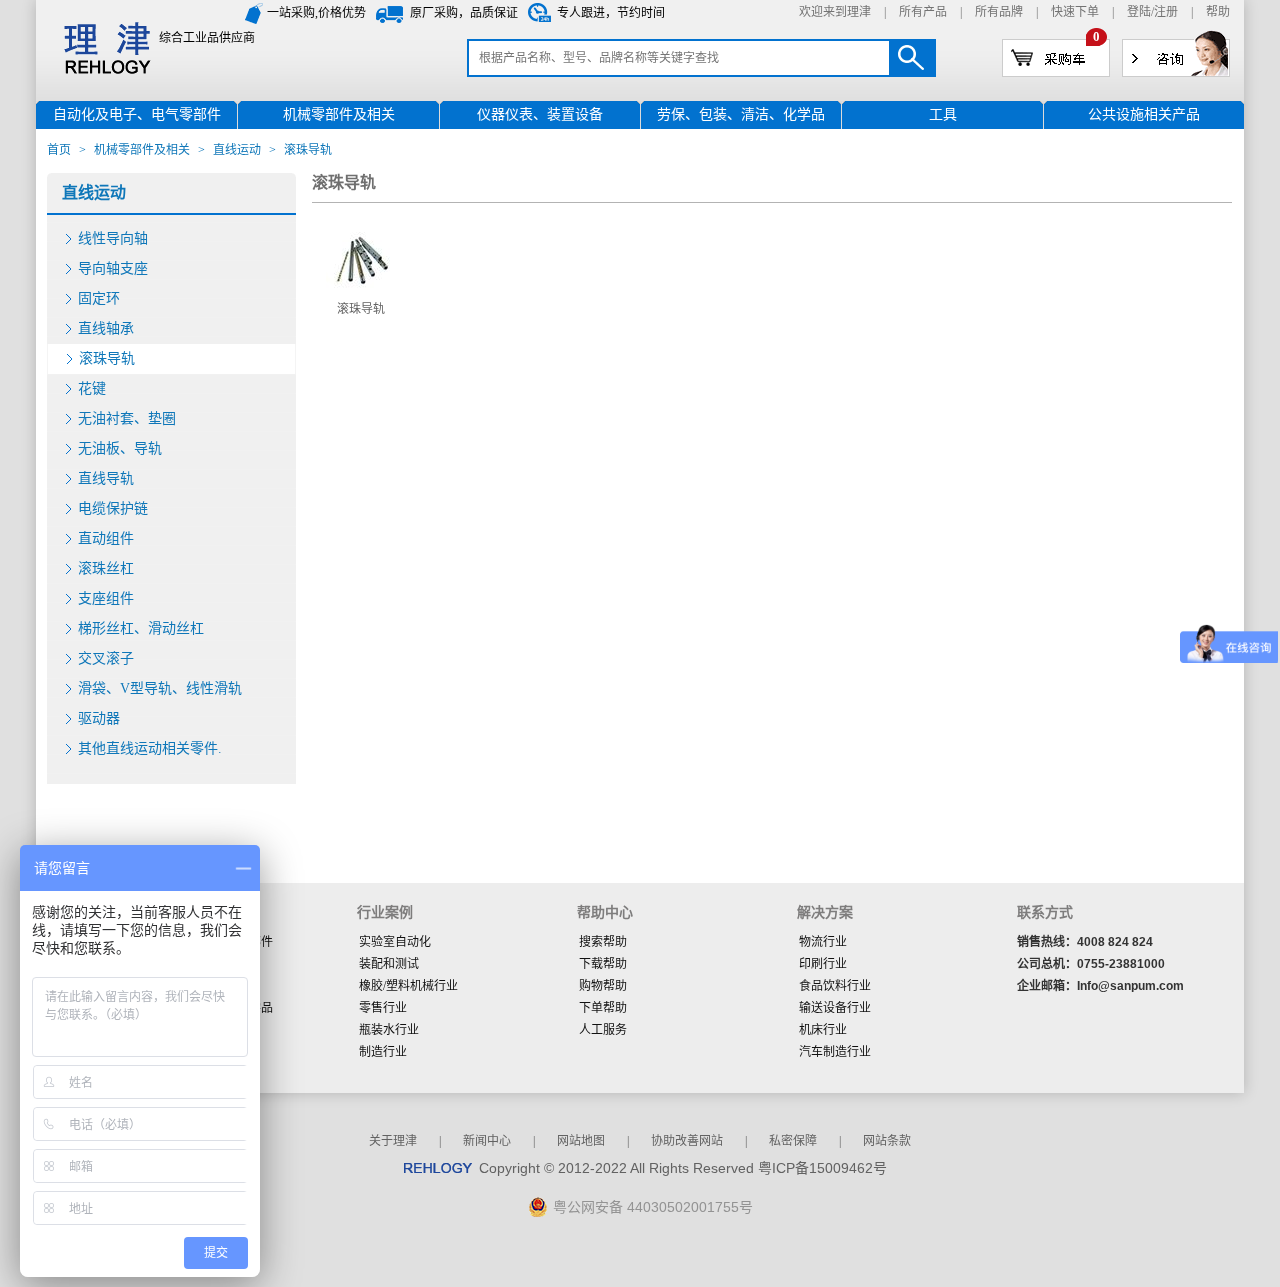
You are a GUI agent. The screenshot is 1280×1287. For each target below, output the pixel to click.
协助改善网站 (687, 1141)
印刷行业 (823, 964)
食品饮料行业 (835, 986)
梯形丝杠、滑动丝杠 (141, 628)
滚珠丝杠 (106, 568)
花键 (92, 388)
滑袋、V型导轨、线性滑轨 (160, 688)
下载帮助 (603, 964)
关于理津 (393, 1141)
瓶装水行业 (389, 1030)
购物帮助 (603, 986)
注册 (1166, 12)
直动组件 (106, 538)
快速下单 (1075, 12)
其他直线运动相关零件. (150, 748)
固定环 (99, 298)
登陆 (1139, 12)
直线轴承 (106, 328)
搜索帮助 (603, 942)
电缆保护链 (113, 508)
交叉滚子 (106, 658)
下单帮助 (603, 1008)
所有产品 (923, 12)
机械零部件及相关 (142, 150)
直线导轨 (106, 478)
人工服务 (603, 1030)
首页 (59, 150)
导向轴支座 (113, 268)
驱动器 (99, 718)
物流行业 (823, 942)
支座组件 (106, 598)
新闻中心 (487, 1141)
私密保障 (793, 1141)
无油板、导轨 (120, 448)
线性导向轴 (113, 238)
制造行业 (383, 1052)
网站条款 (887, 1141)
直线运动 (237, 150)
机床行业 (823, 1030)
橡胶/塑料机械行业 (408, 986)
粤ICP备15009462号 (822, 1168)
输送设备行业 (835, 1008)
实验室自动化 (395, 942)
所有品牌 (999, 12)
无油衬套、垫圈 (127, 418)
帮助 (1218, 12)
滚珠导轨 (107, 358)
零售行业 (383, 1008)
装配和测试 (389, 964)
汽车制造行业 (835, 1052)
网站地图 (581, 1141)
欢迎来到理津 (835, 12)
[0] (1056, 57)
